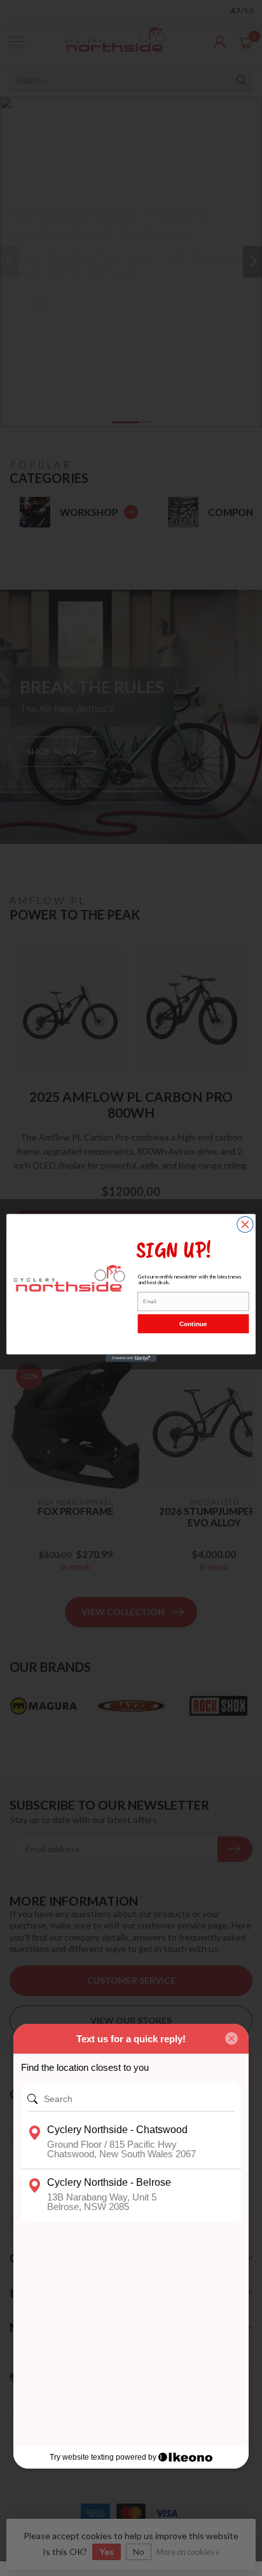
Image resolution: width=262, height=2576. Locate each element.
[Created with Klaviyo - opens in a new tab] (131, 1359)
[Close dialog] (245, 1224)
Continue (193, 1324)
